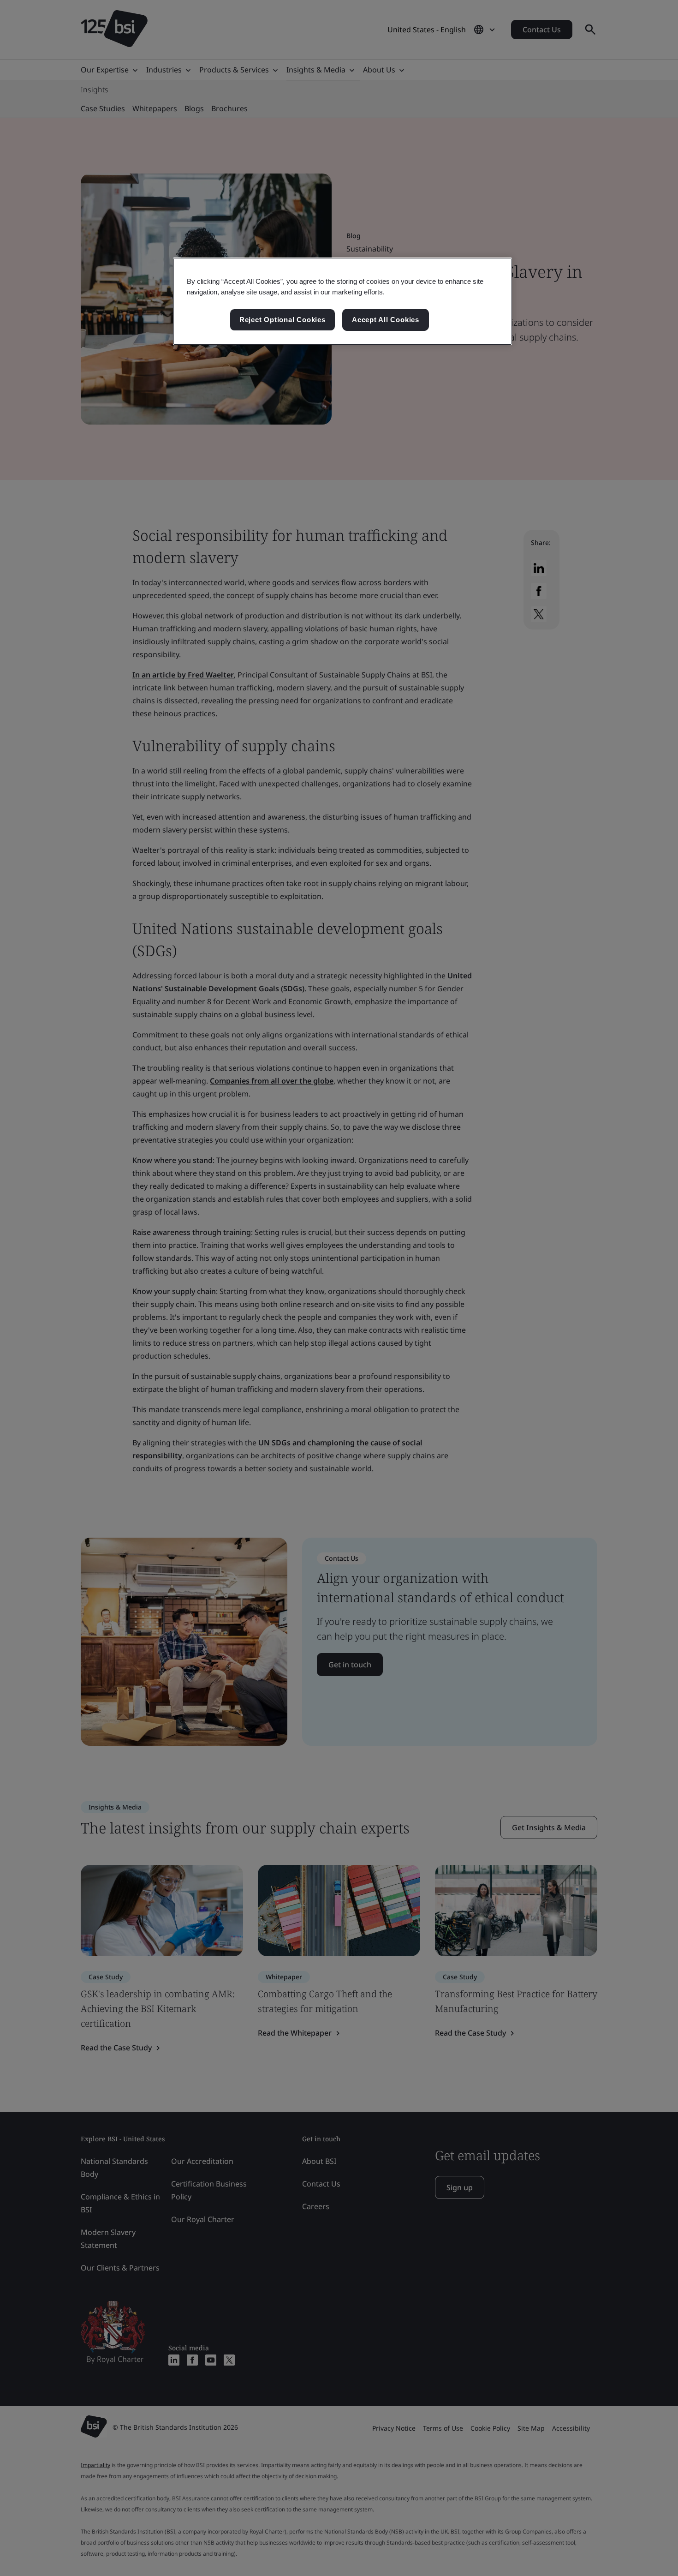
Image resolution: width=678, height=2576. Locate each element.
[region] (342, 301)
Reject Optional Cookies (282, 320)
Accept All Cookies (386, 320)
